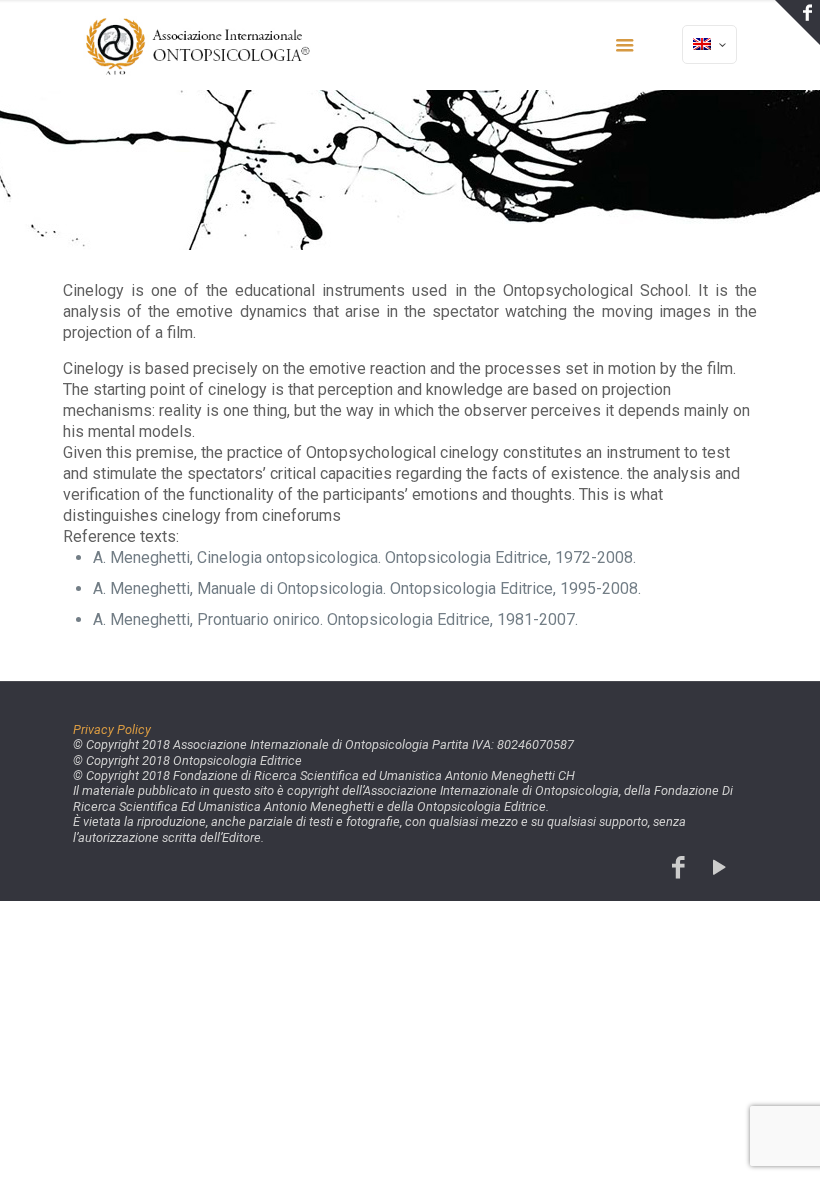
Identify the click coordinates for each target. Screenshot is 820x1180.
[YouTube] (719, 867)
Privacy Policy (112, 729)
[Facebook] (678, 867)
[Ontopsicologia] (200, 45)
